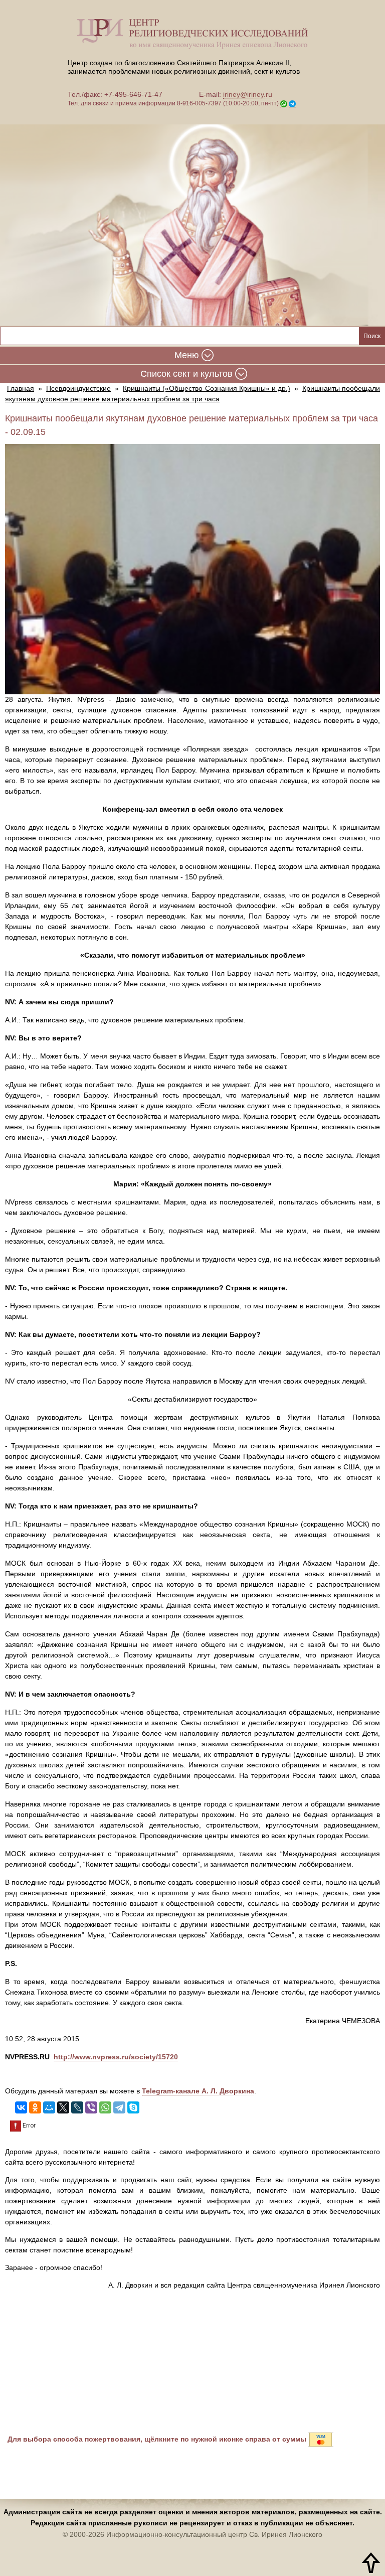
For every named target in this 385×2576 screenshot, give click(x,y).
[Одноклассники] (35, 2107)
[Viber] (91, 2107)
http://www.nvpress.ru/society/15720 (116, 2057)
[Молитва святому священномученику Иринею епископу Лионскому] (192, 218)
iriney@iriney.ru (248, 94)
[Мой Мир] (49, 2107)
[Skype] (133, 2107)
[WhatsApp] (105, 2107)
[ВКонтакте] (21, 2107)
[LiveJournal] (77, 2107)
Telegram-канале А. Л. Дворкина (198, 2091)
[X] (63, 2107)
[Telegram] (119, 2107)
